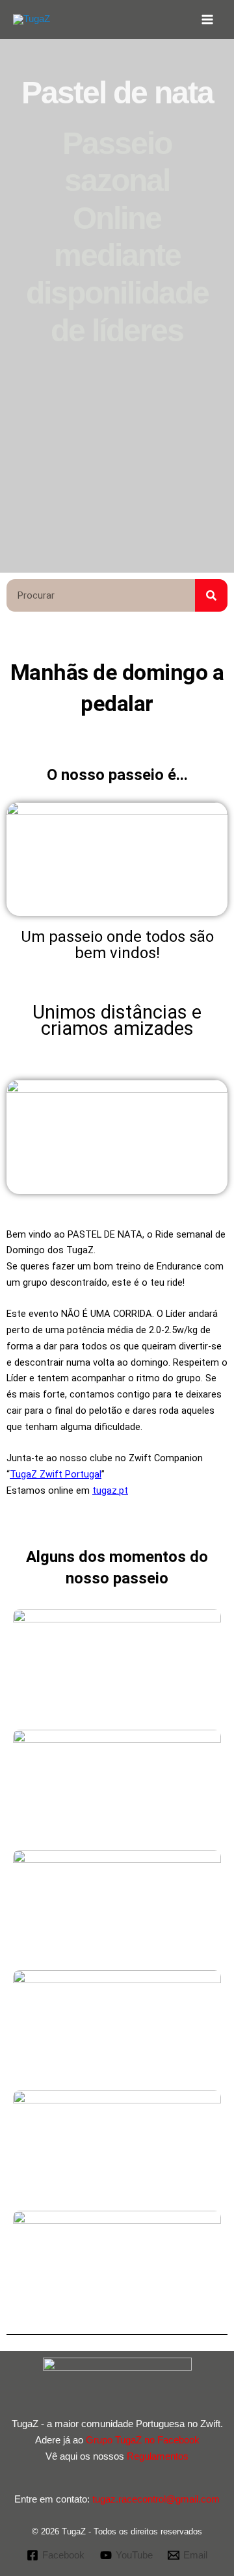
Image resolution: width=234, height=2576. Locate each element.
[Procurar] (211, 595)
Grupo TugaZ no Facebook (143, 2440)
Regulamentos (158, 2456)
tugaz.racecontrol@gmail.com (156, 2499)
